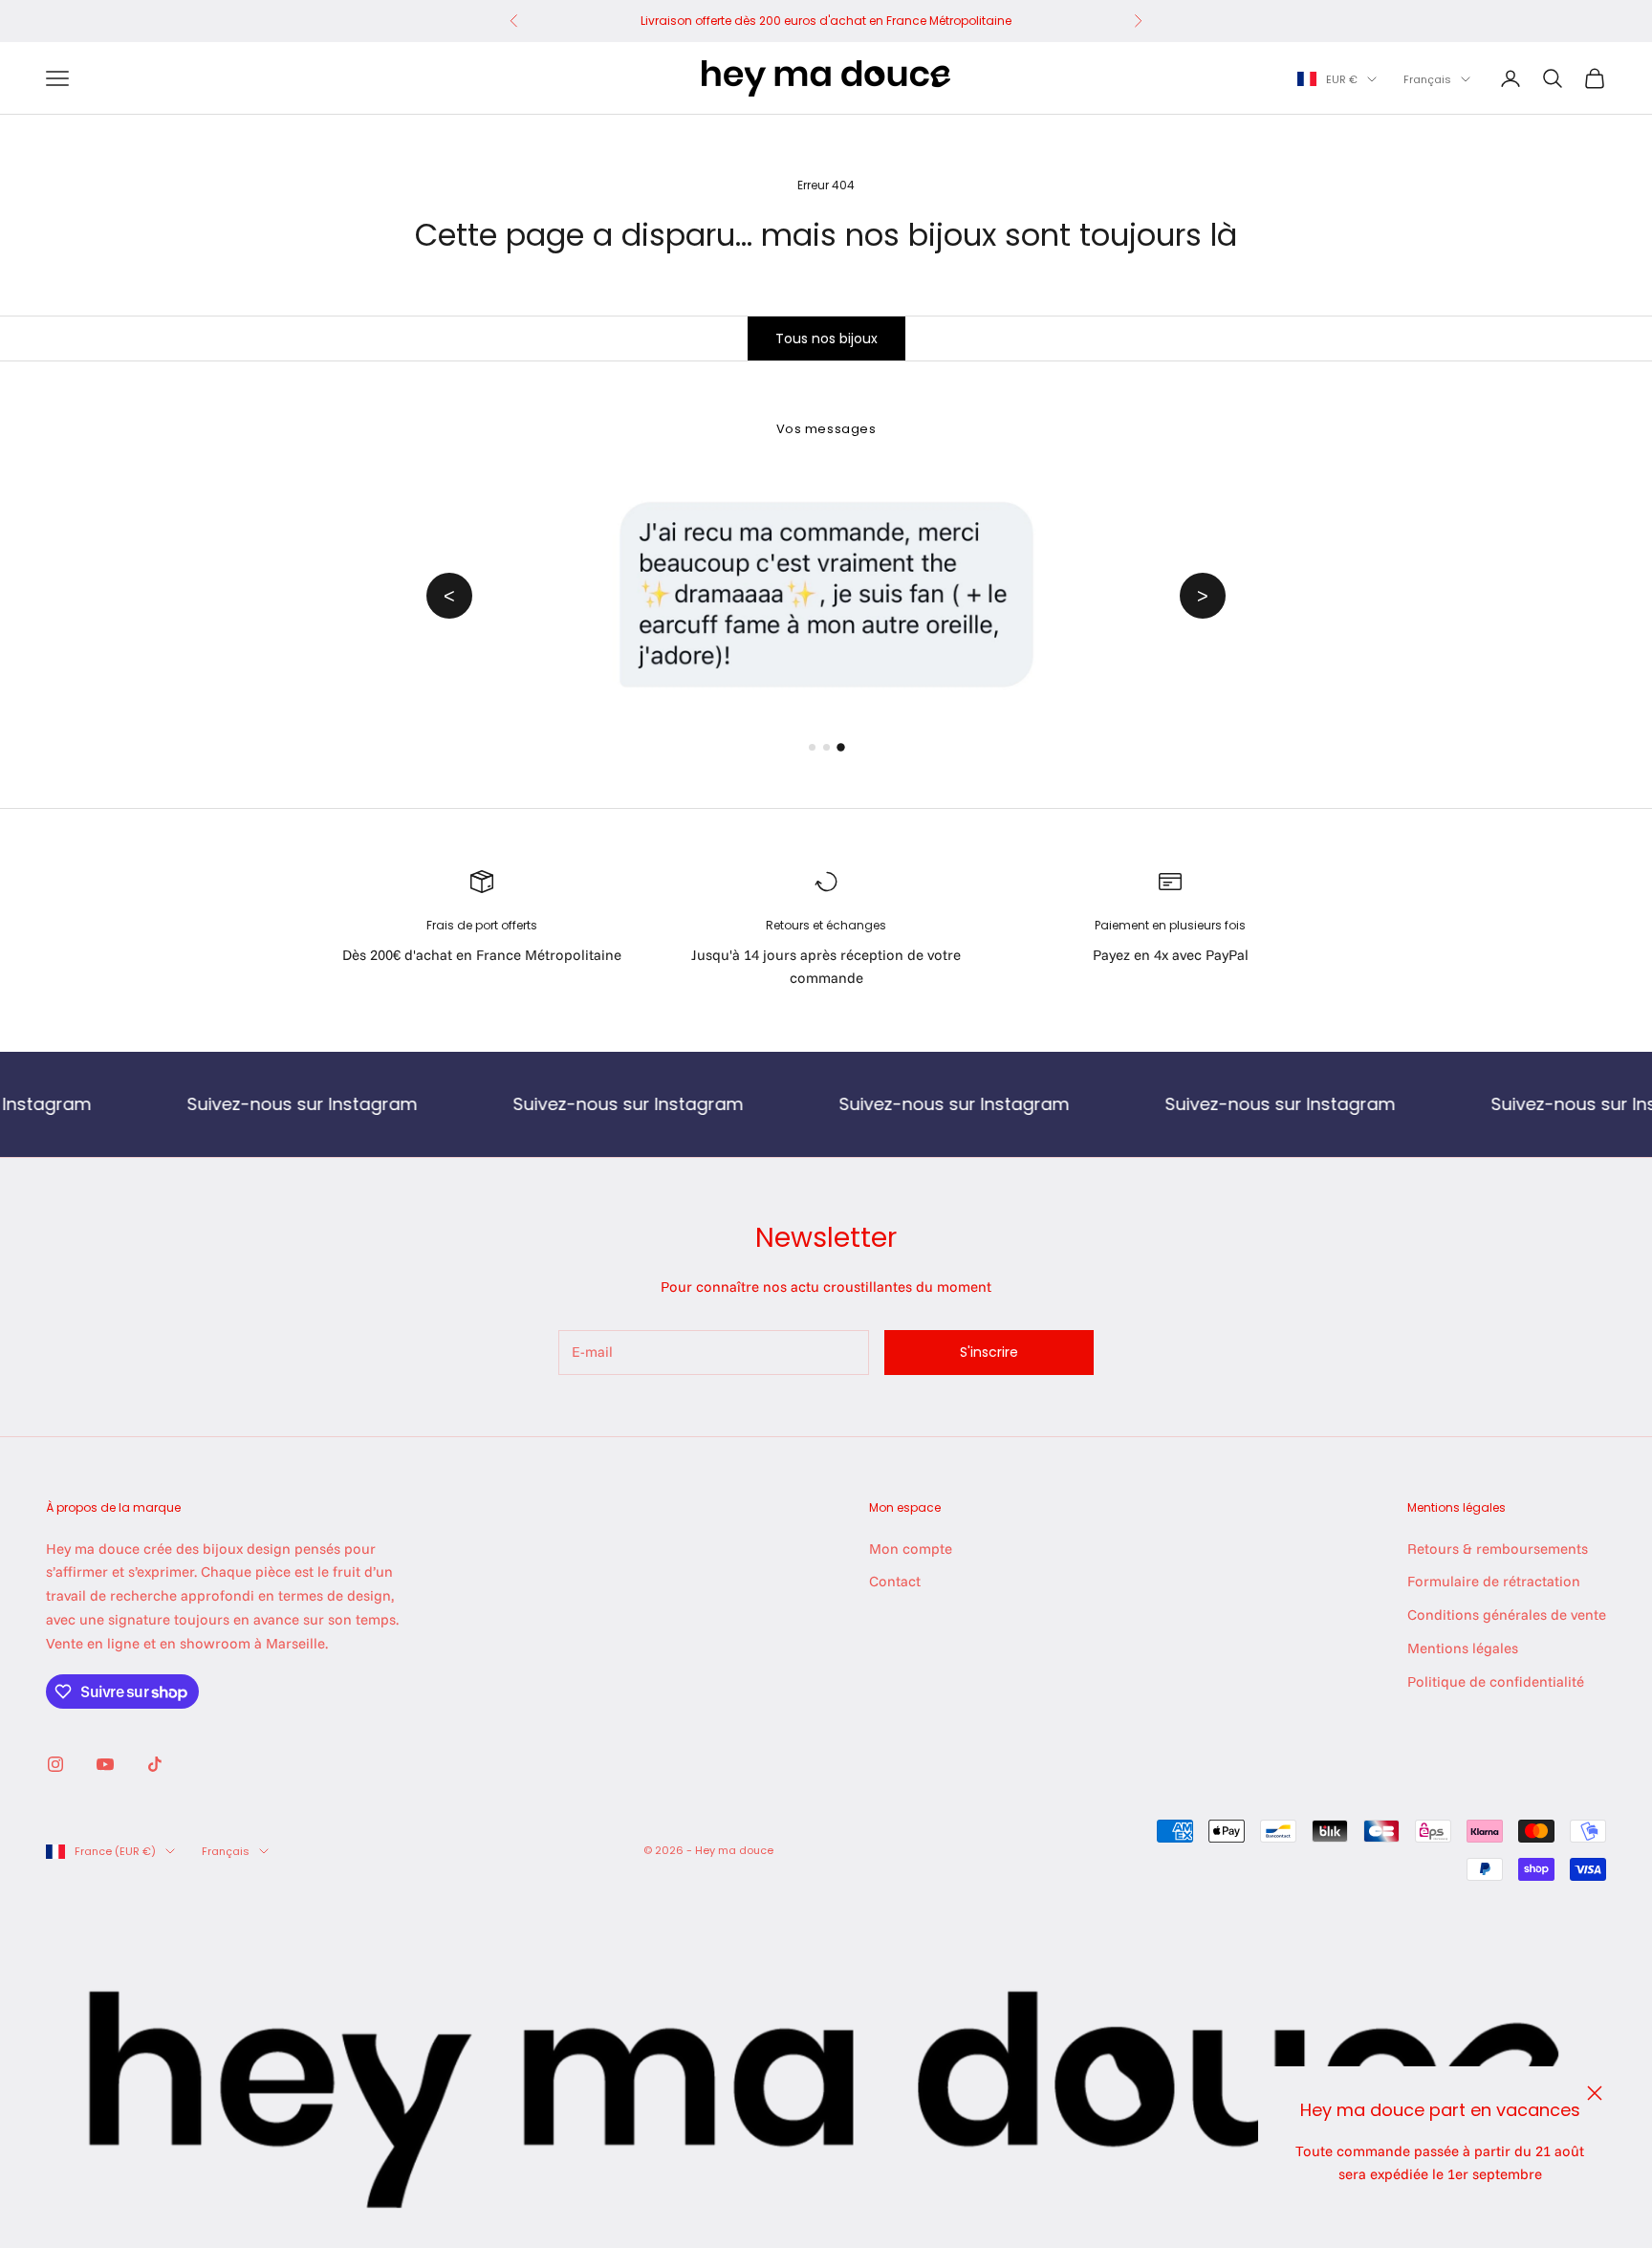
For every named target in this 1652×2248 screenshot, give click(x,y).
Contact (895, 1581)
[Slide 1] (812, 748)
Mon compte (911, 1549)
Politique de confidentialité (1496, 1681)
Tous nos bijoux (826, 338)
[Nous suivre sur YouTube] (105, 1764)
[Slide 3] (840, 747)
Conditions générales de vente (1507, 1615)
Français (1427, 79)
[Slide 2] (826, 747)
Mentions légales (1463, 1648)
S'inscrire (989, 1352)
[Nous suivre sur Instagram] (55, 1764)
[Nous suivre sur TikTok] (155, 1764)
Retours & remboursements (1498, 1549)
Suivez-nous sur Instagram (234, 1104)
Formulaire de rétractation (1494, 1581)
